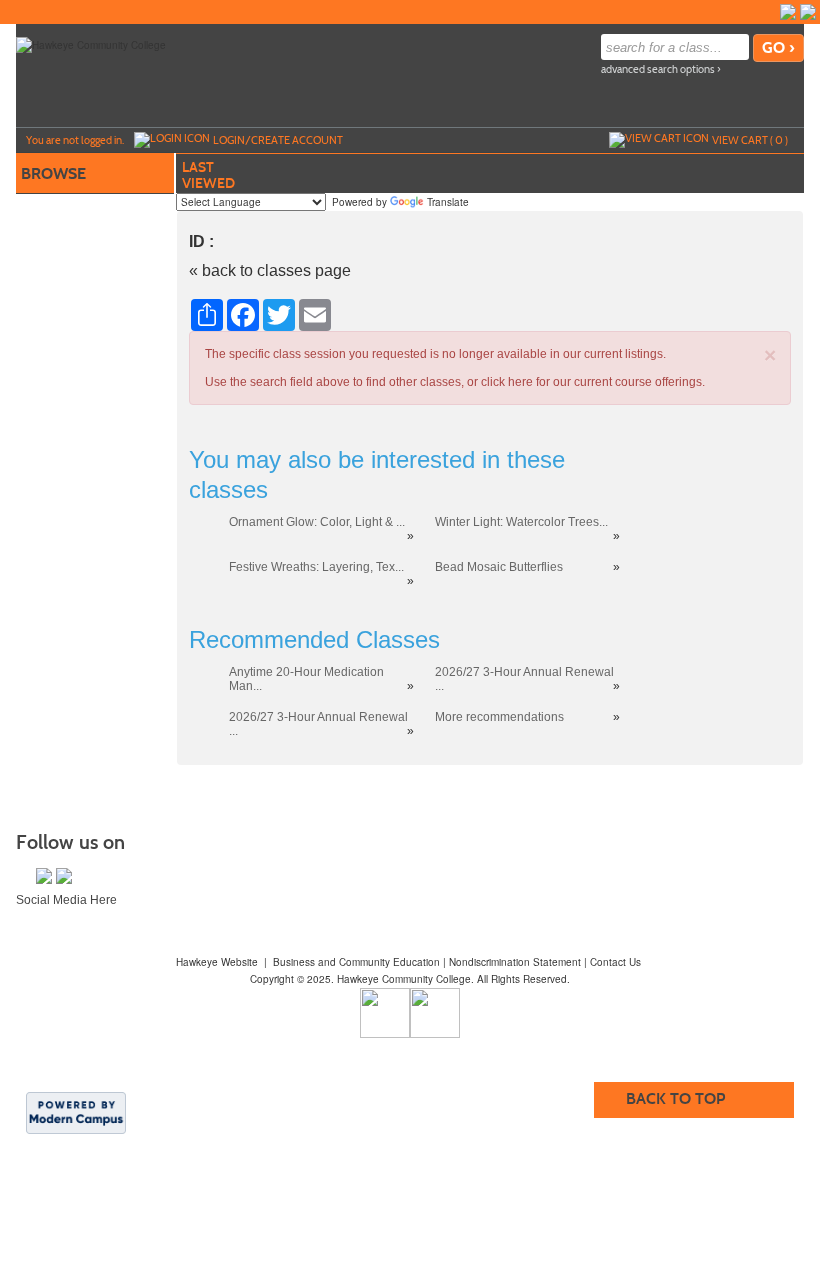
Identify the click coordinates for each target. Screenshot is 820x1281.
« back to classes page (270, 270)
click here (507, 382)
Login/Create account (278, 140)
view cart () (750, 140)
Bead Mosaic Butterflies (499, 567)
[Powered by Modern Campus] (76, 1112)
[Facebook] (788, 12)
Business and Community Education (356, 962)
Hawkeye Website (217, 962)
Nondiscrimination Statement (515, 962)
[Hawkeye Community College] (91, 44)
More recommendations (499, 717)
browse (53, 173)
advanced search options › (661, 69)
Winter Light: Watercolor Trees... (521, 522)
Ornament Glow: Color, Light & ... (317, 522)
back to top (675, 1098)
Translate (448, 202)
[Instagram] (808, 12)
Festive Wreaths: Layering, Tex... (316, 567)
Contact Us (615, 962)
